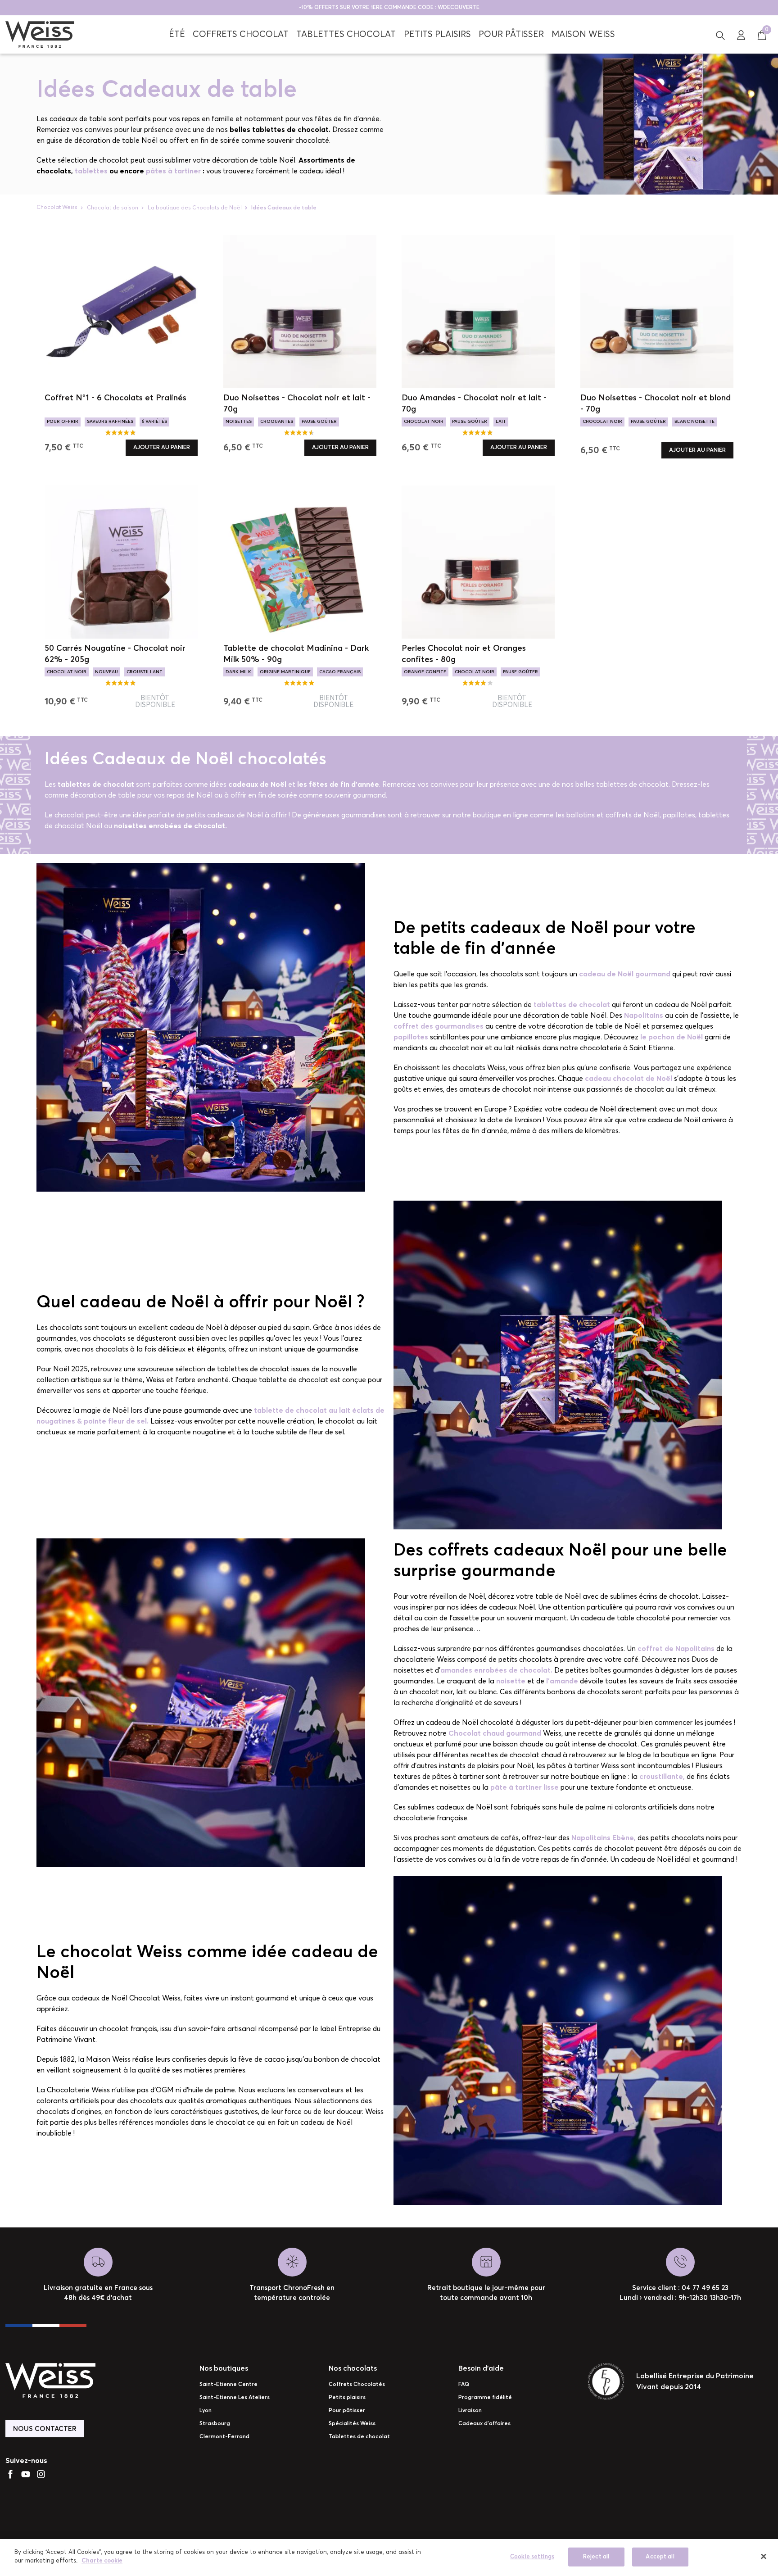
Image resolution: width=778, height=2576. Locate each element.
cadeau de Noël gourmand (625, 974)
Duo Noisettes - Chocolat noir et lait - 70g (297, 404)
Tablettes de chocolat (359, 2437)
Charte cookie (102, 2561)
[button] (720, 35)
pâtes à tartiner (173, 171)
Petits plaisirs (347, 2398)
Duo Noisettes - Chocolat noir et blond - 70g (656, 404)
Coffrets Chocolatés (357, 2385)
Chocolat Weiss (57, 208)
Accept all (660, 2557)
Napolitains (644, 1016)
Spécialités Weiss (352, 2424)
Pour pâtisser (347, 2411)
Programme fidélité (485, 2398)
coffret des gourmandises (439, 1026)
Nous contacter (45, 2429)
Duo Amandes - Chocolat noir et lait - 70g (474, 404)
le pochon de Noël (672, 1037)
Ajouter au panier (162, 447)
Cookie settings (532, 2557)
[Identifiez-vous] (741, 35)
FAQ (464, 2385)
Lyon (206, 2411)
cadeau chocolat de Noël (629, 1079)
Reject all (596, 2557)
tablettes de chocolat (96, 785)
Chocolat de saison (113, 208)
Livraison (470, 2411)
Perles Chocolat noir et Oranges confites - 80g (464, 654)
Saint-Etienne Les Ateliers (235, 2398)
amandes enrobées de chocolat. (496, 1670)
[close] (764, 2556)
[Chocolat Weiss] (40, 34)
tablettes (90, 171)
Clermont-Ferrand (224, 2437)
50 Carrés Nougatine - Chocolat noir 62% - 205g (115, 654)
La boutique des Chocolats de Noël (195, 208)
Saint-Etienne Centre (228, 2385)
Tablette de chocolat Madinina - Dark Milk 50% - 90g (296, 654)
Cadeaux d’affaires (484, 2424)
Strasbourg (215, 2424)
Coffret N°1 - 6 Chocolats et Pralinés (115, 398)
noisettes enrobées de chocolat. (170, 826)
